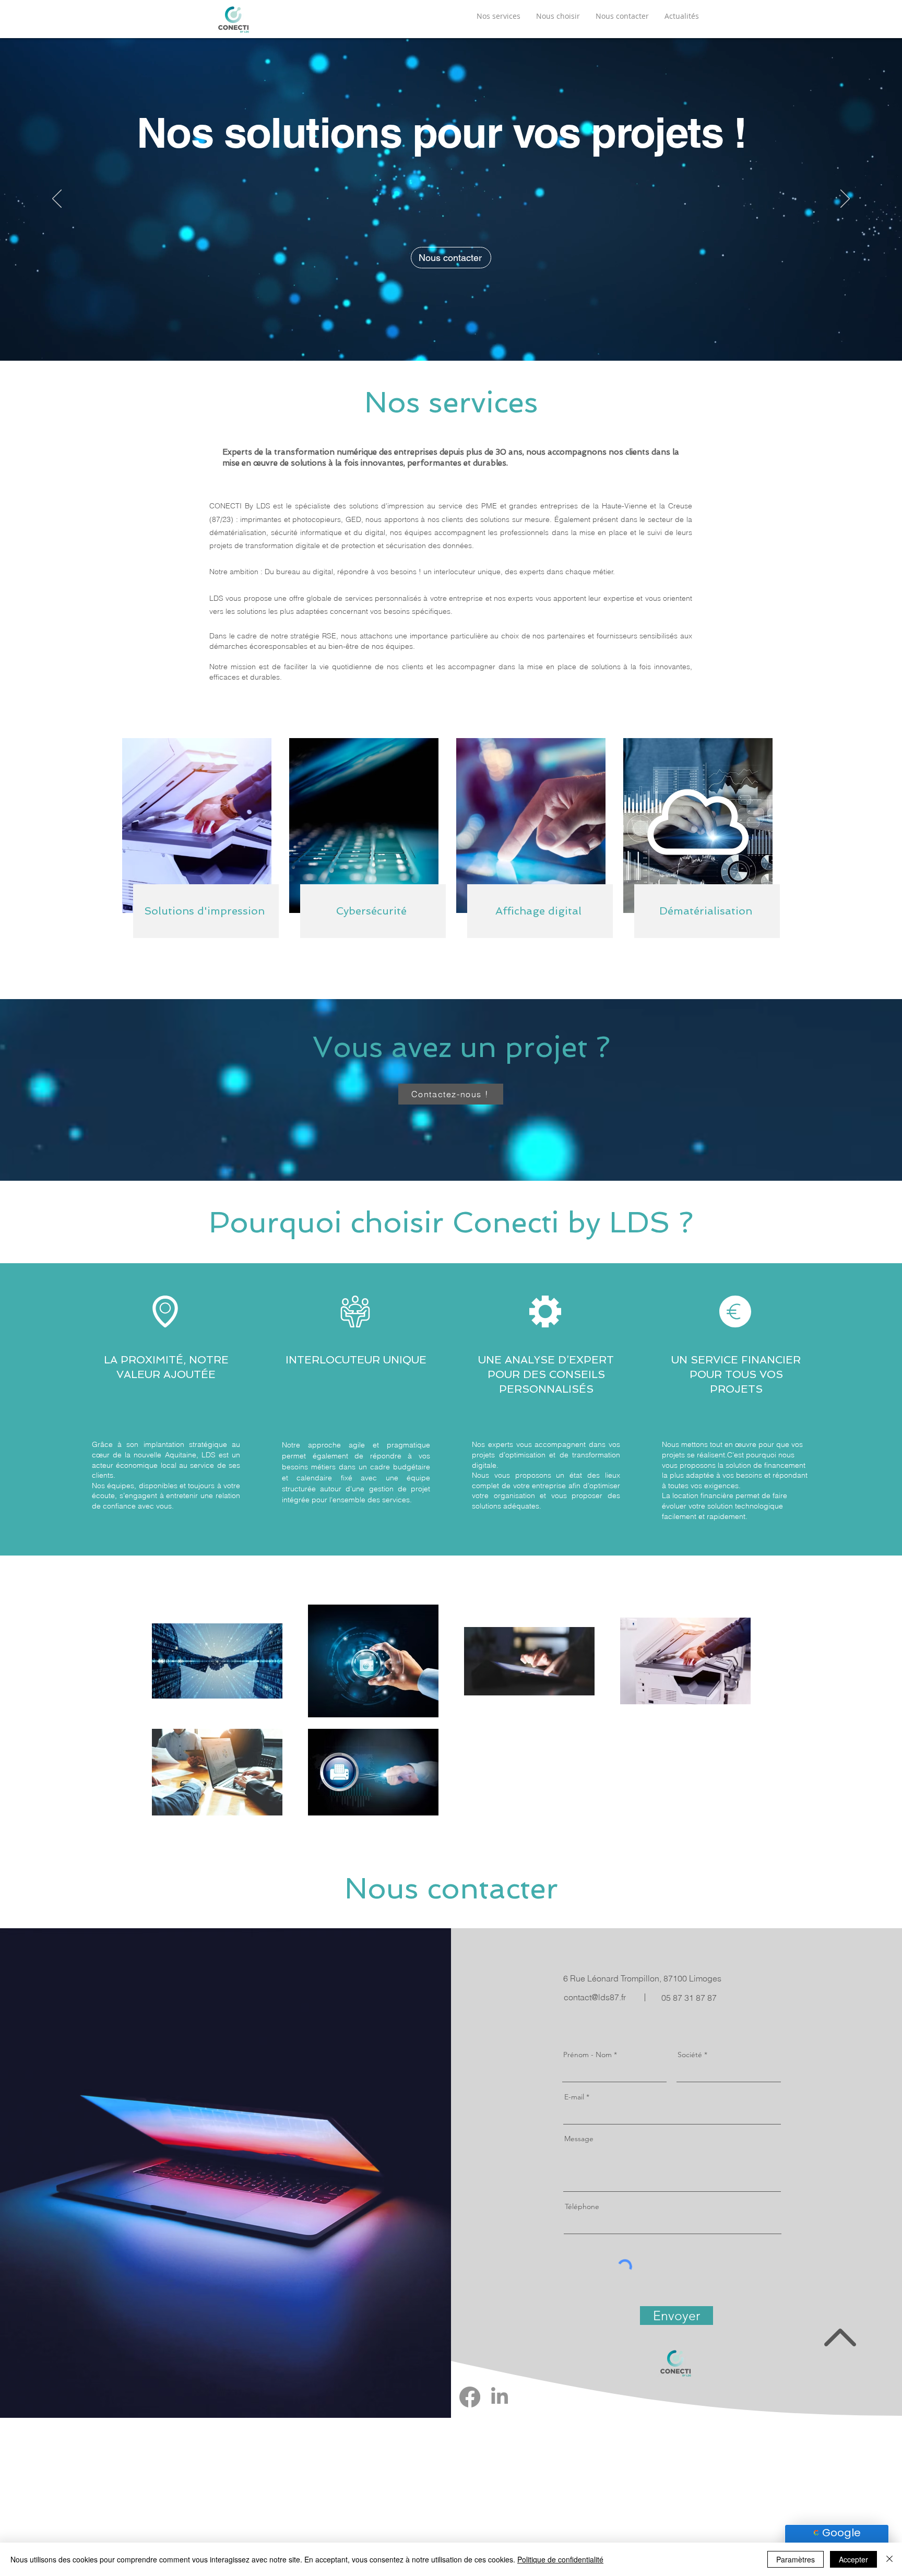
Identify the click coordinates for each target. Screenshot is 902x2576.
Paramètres (796, 2559)
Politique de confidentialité (560, 2559)
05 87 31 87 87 (689, 1998)
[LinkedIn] (500, 2397)
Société (690, 2055)
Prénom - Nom (589, 2055)
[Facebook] (470, 2397)
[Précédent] (57, 199)
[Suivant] (845, 199)
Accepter (853, 2559)
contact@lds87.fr (595, 1997)
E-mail (574, 2097)
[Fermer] (889, 2559)
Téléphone (582, 2206)
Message (579, 2139)
